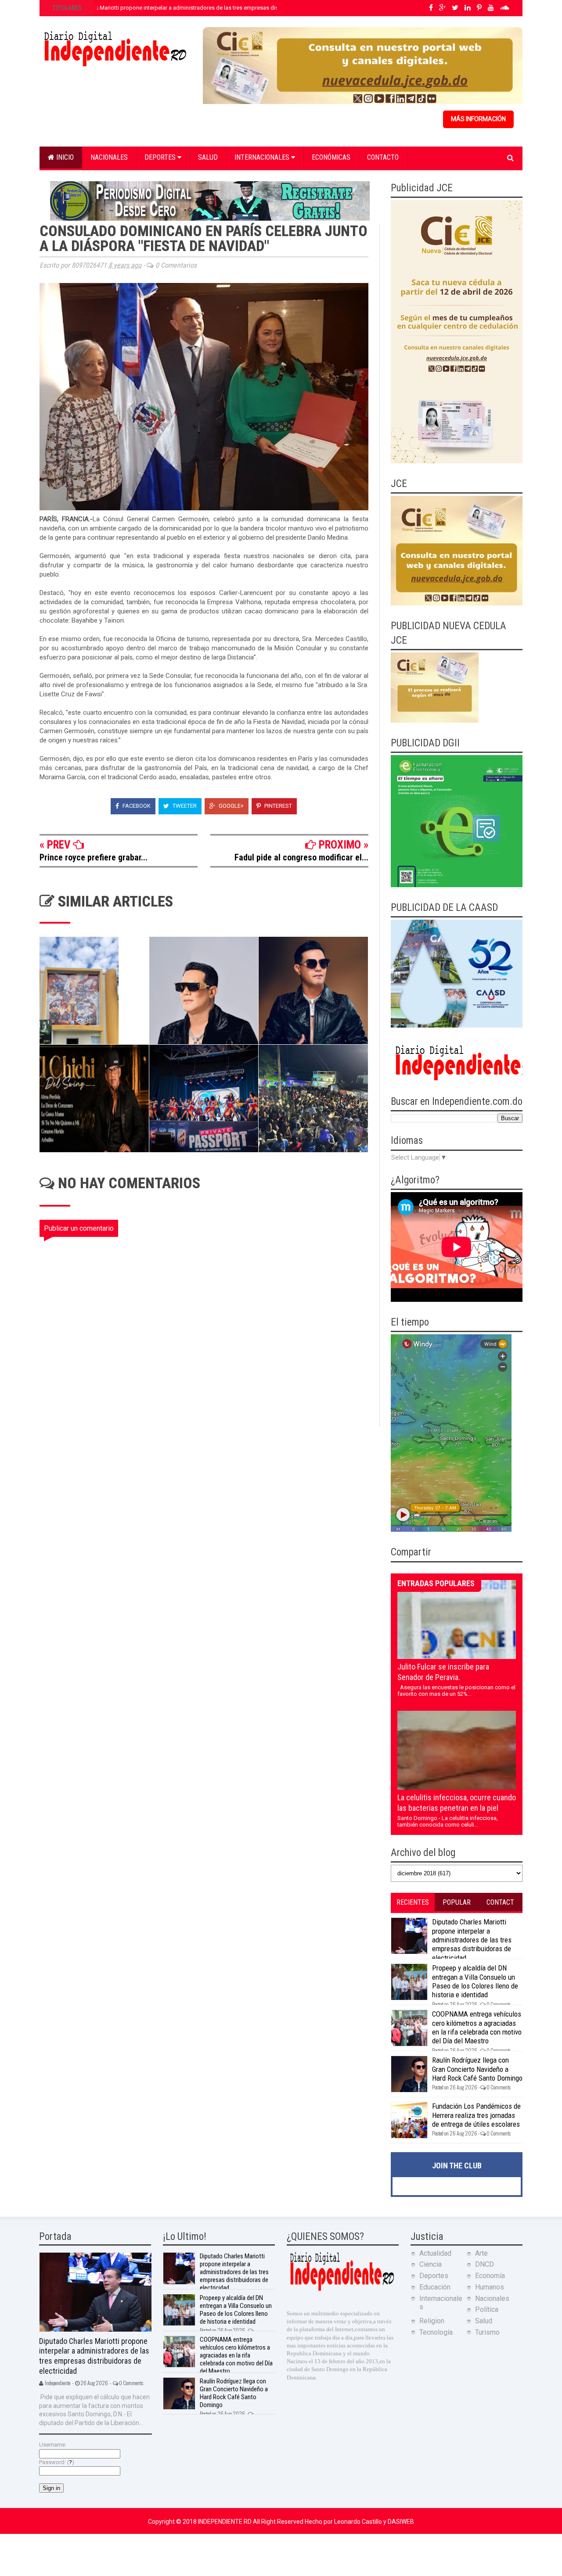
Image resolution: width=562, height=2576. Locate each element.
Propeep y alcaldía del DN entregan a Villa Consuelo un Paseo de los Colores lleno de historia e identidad (475, 1981)
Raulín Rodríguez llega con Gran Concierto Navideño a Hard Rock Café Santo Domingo (477, 2069)
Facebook (136, 806)
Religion (432, 2321)
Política (487, 2309)
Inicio (64, 157)
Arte (481, 2253)
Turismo (487, 2332)
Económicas (331, 157)
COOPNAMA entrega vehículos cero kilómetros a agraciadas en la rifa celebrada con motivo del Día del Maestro (477, 2027)
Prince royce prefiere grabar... (94, 857)
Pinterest (277, 806)
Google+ (231, 806)
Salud (208, 157)
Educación (435, 2287)
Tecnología (436, 2332)
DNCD (485, 2264)
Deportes (161, 157)
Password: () (57, 2462)
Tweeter (184, 806)
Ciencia (431, 2264)
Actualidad (435, 2253)
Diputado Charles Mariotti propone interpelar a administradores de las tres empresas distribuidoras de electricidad (198, 8)
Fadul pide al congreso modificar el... (301, 857)
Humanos (490, 2287)
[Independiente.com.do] (342, 2290)
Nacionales (109, 157)
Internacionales (263, 157)
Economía (490, 2276)
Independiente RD (225, 2522)
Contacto (383, 157)
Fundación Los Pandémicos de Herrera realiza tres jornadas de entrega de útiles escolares (476, 2115)
